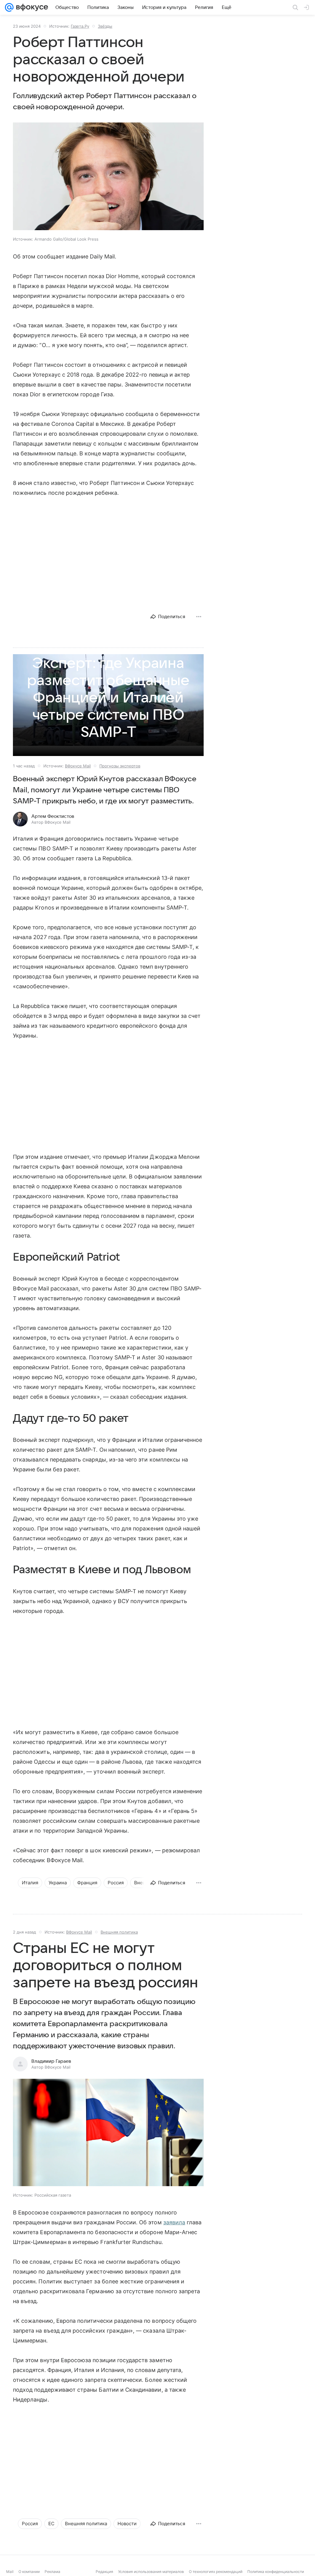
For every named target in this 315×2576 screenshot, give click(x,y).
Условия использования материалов (151, 2572)
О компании (29, 2572)
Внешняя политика (119, 1932)
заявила (174, 2222)
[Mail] (9, 7)
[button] (108, 177)
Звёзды (105, 26)
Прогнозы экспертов (120, 766)
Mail (10, 2572)
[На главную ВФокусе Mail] (31, 7)
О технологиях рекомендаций (216, 2572)
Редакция (104, 2572)
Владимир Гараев (51, 2061)
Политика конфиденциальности (276, 2572)
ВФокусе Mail (78, 766)
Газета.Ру (80, 26)
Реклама (52, 2572)
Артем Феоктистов (53, 816)
